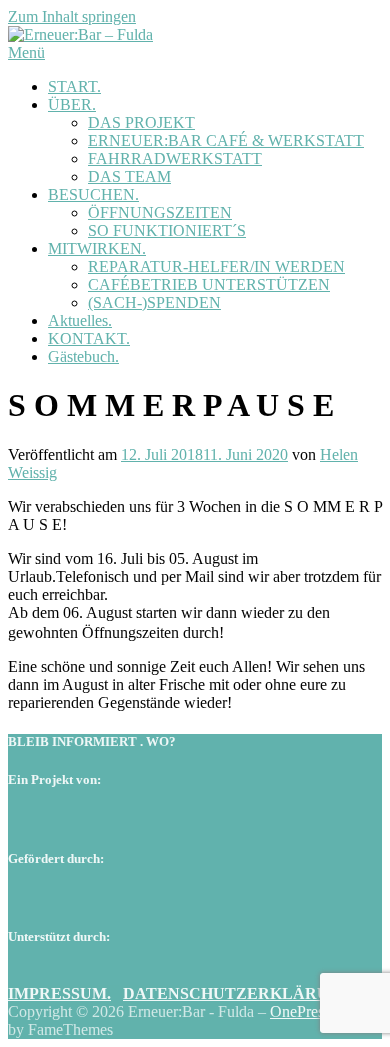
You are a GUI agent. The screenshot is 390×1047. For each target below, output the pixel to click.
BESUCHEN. (93, 194)
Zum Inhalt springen (72, 16)
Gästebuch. (83, 356)
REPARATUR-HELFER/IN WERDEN (216, 266)
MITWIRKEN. (97, 248)
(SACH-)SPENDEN (154, 302)
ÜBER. (72, 104)
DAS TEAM (129, 176)
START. (74, 86)
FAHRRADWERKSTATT (175, 158)
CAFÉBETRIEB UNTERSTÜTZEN (209, 284)
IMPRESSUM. (59, 993)
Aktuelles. (80, 320)
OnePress (300, 1011)
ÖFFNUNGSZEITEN (160, 212)
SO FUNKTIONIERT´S (167, 230)
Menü (26, 52)
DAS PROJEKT (141, 122)
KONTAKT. (89, 338)
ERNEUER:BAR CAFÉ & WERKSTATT (226, 140)
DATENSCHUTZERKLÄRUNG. (240, 993)
